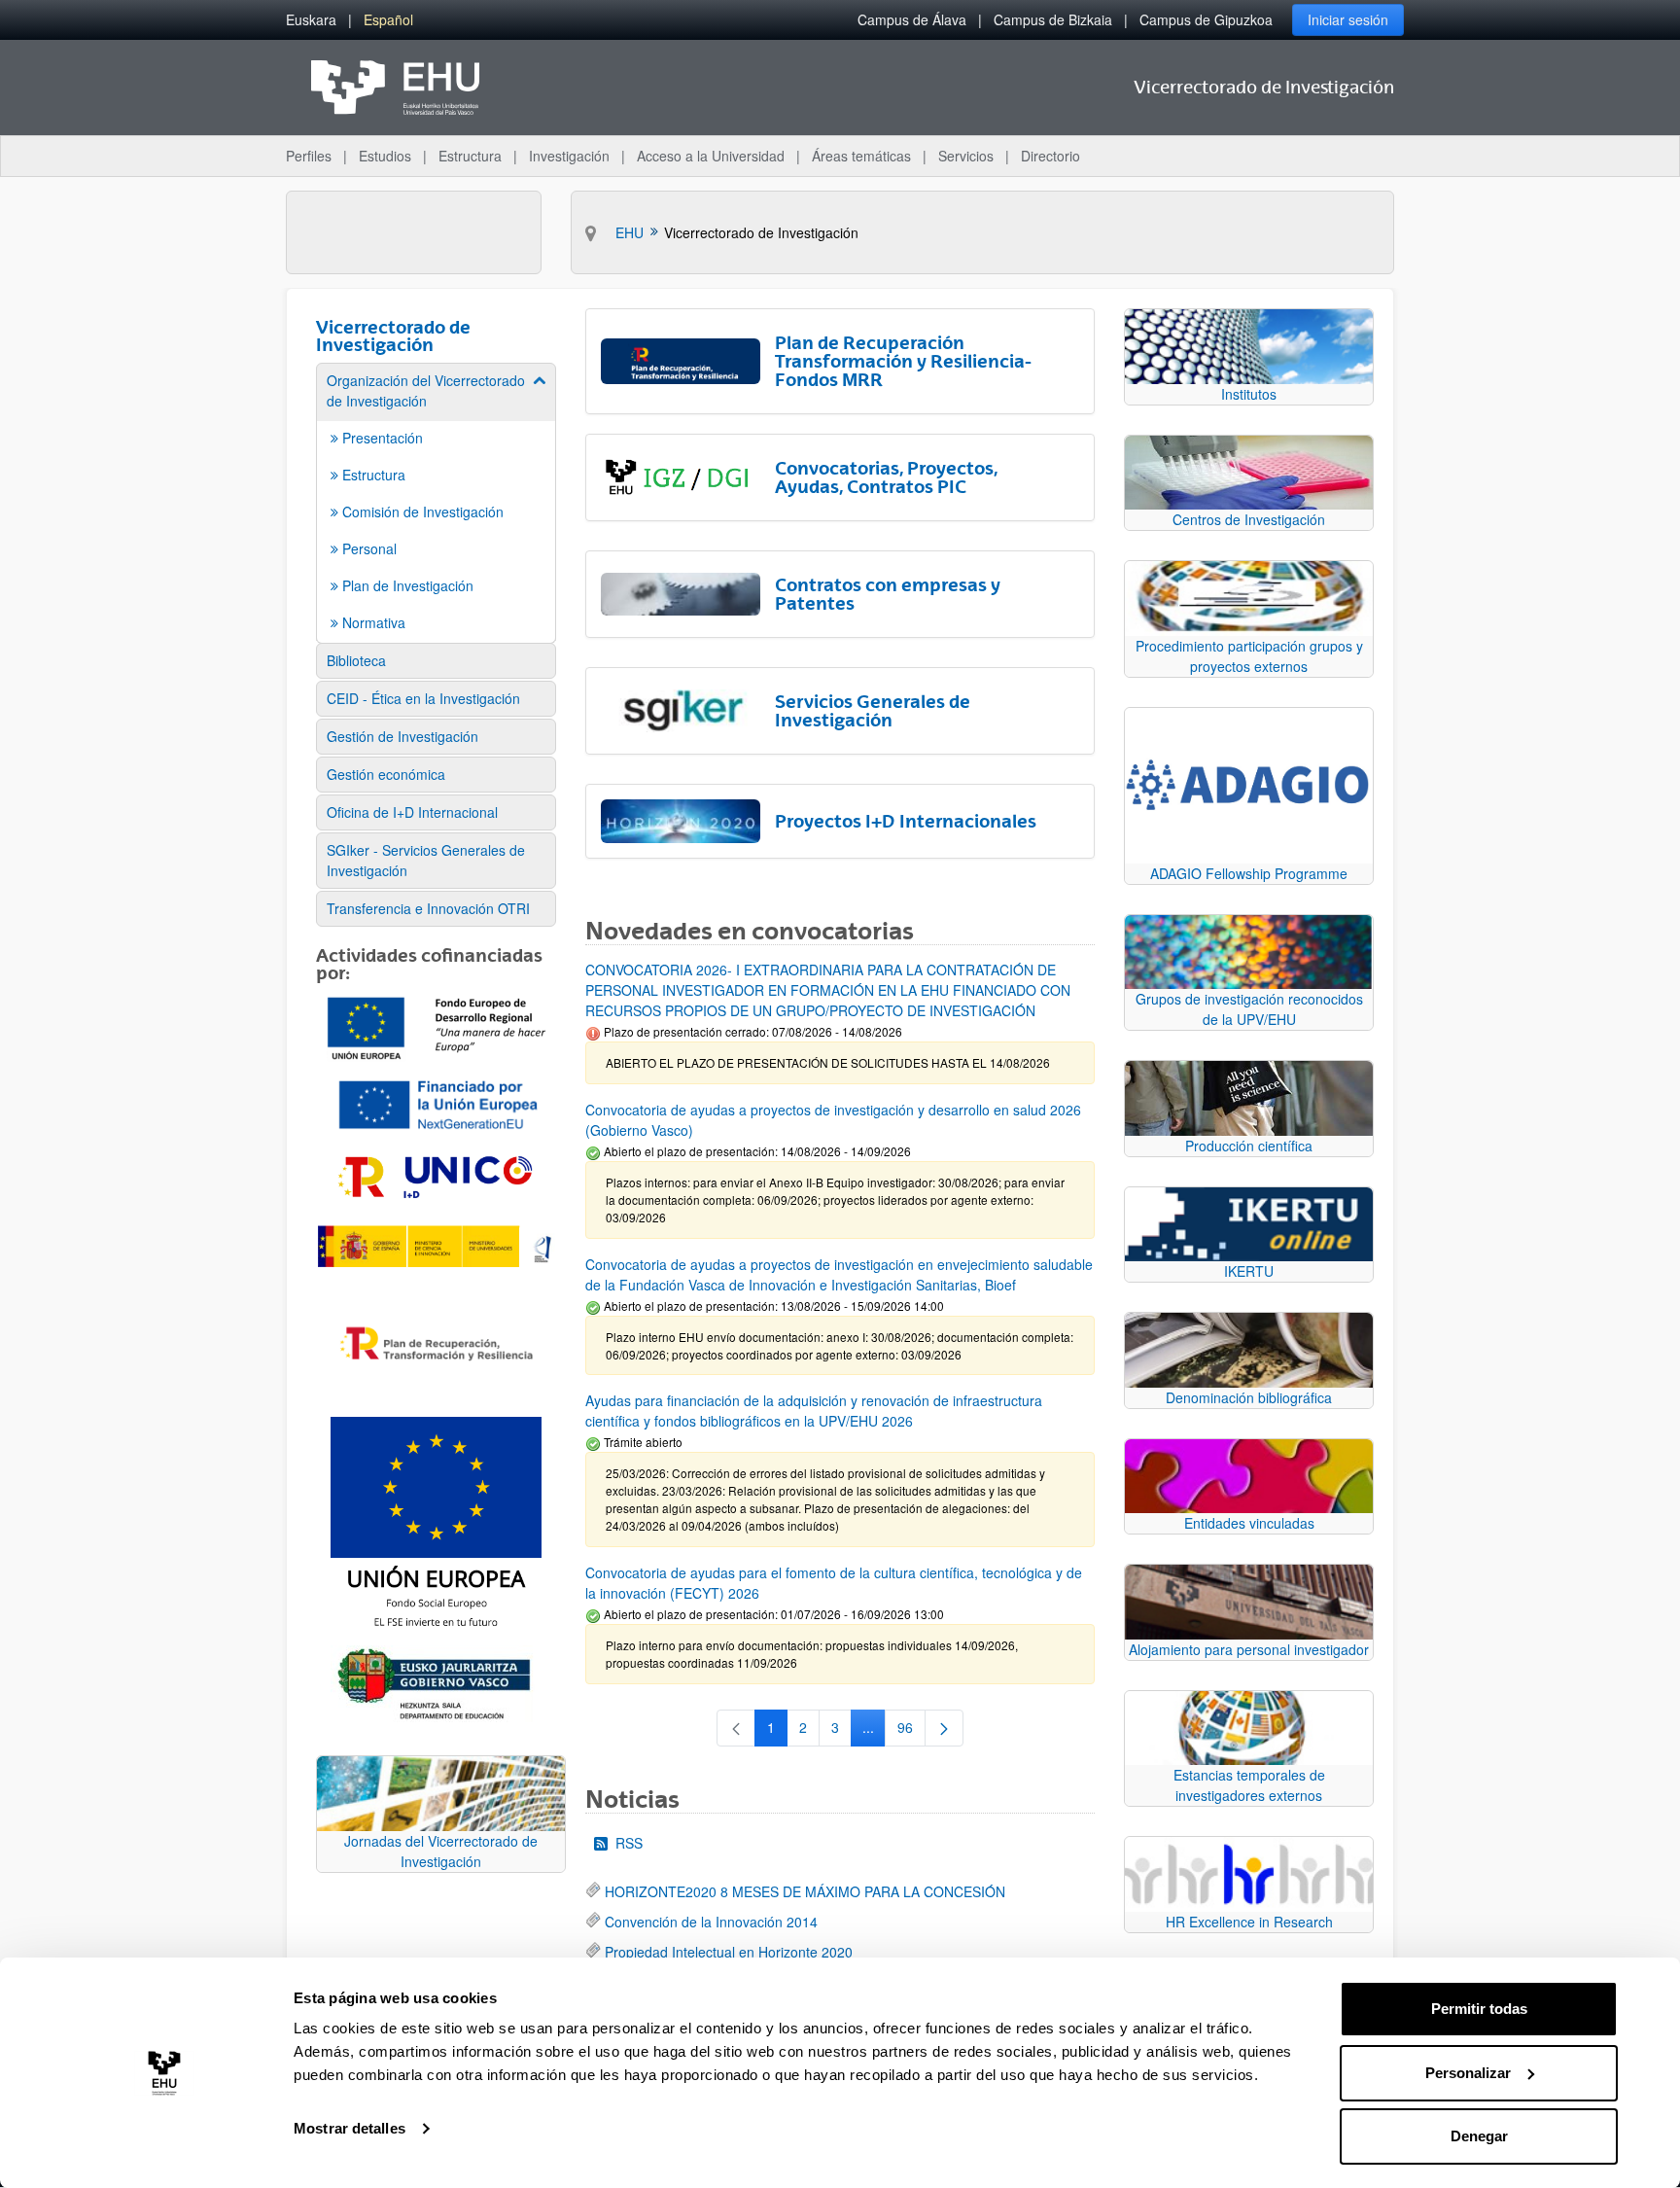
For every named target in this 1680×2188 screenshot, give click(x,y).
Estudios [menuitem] (385, 156)
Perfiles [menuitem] (309, 156)
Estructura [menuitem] (470, 156)
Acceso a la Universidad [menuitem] (711, 156)
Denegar (1479, 2136)
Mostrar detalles (350, 2128)
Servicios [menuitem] (966, 156)
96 (911, 1731)
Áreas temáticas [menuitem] (861, 156)
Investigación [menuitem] (569, 156)
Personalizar (1468, 2073)
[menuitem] (311, 20)
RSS (629, 1843)
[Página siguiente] (944, 1728)
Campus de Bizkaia (1053, 19)
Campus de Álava (912, 19)
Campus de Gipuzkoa (1206, 19)
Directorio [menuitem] (1050, 156)
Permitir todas (1479, 2009)
